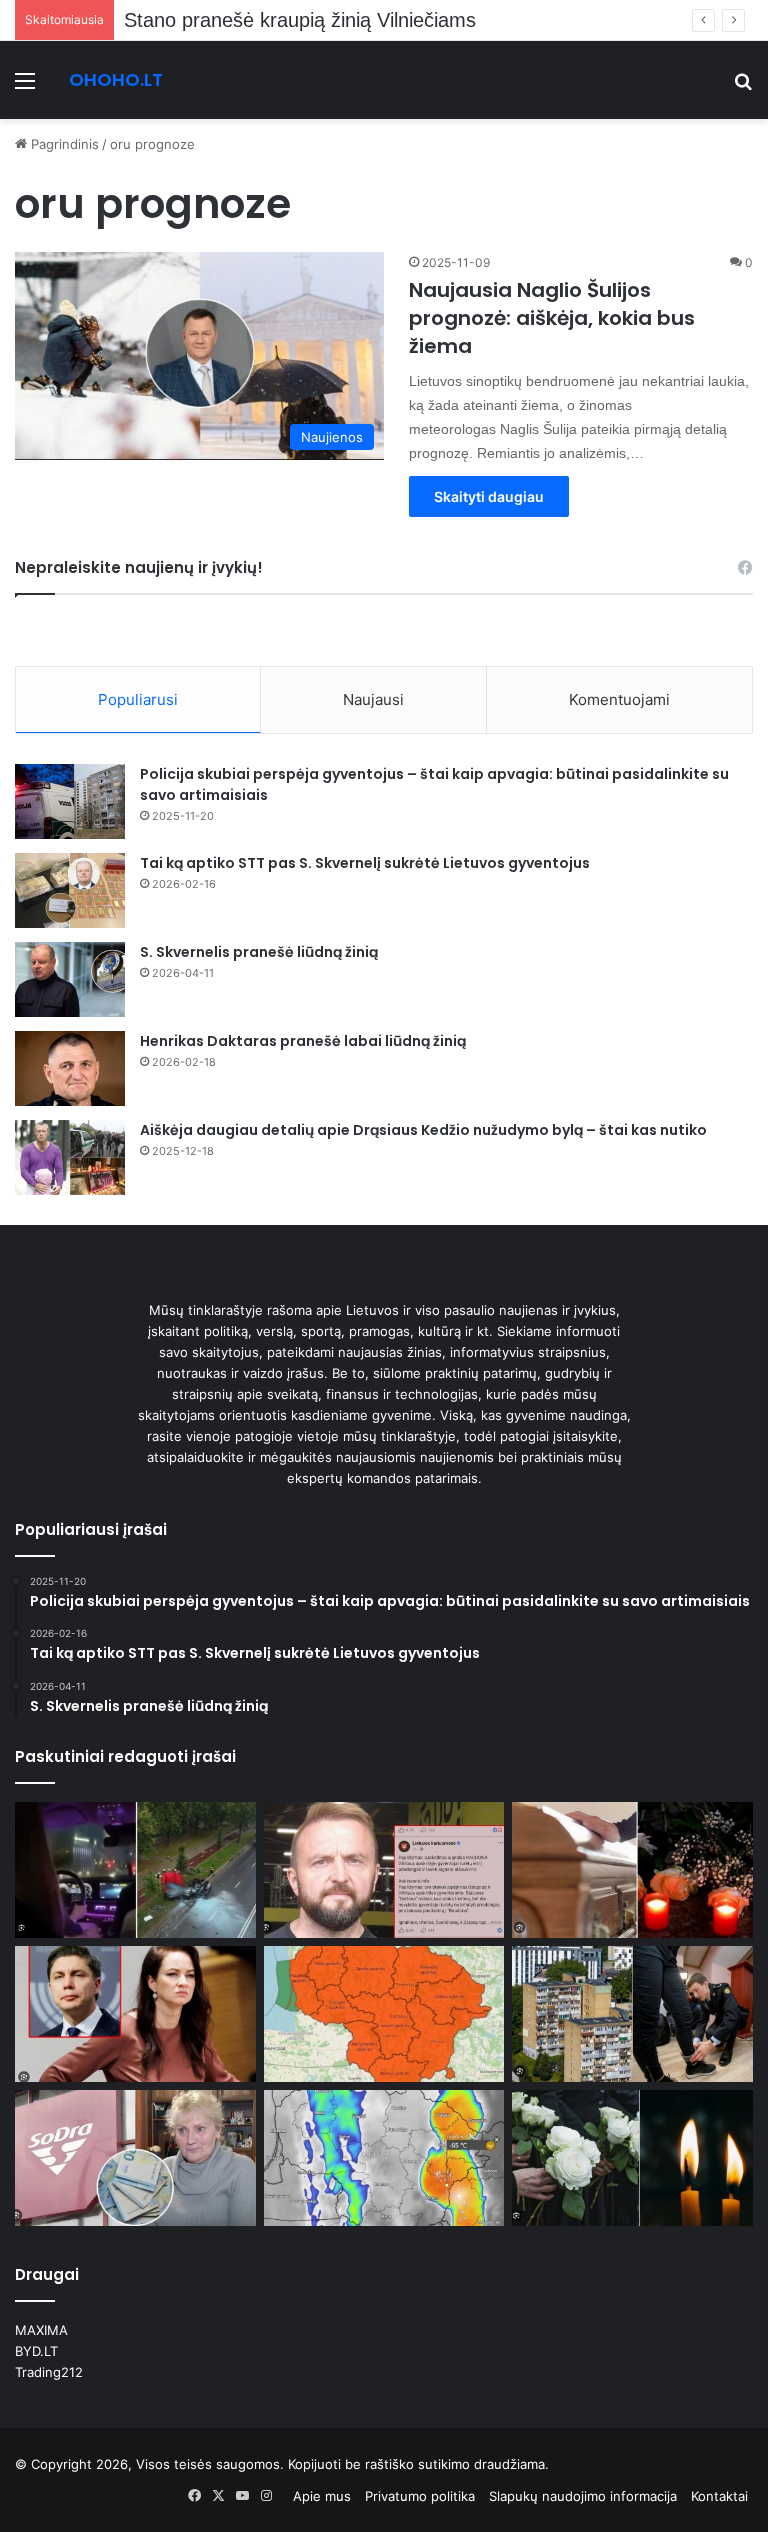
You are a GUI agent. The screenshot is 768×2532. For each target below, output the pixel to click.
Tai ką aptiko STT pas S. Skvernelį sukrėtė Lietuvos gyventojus (365, 863)
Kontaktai (719, 2496)
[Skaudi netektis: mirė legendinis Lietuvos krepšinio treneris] (632, 2158)
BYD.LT (36, 2351)
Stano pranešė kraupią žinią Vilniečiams (300, 20)
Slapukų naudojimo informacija (583, 2496)
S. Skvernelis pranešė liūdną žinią (259, 952)
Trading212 (49, 2372)
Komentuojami (619, 699)
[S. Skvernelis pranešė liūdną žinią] (70, 979)
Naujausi (373, 699)
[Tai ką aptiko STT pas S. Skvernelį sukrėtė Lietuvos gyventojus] (70, 890)
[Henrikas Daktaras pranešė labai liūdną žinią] (70, 1068)
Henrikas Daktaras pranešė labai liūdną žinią (303, 1041)
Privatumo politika (420, 2496)
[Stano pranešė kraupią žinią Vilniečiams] (384, 1870)
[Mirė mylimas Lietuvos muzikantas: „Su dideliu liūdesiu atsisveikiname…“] (632, 1870)
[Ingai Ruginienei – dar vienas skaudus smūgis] (135, 2014)
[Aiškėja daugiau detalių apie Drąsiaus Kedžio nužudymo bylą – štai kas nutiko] (70, 1157)
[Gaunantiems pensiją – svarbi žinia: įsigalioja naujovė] (135, 2158)
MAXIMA (41, 2330)
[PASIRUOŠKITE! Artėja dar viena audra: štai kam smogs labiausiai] (384, 2158)
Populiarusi (138, 699)
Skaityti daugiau (489, 496)
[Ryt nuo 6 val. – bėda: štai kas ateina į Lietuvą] (384, 2014)
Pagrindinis (63, 144)
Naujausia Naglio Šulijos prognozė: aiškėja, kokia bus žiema (552, 318)
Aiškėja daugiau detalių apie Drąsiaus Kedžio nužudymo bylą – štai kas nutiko (423, 1130)
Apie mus (322, 2496)
